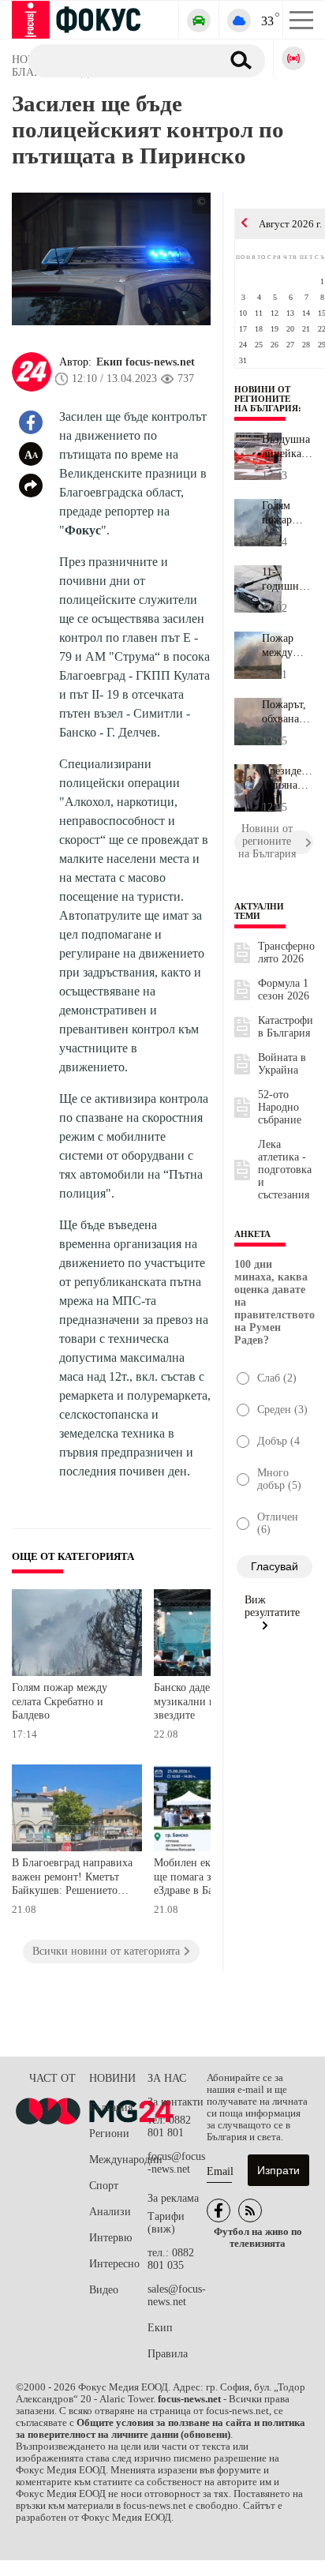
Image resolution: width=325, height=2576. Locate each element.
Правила (168, 2354)
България (111, 2107)
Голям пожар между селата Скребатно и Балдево (60, 1701)
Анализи (110, 2212)
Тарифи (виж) (166, 2223)
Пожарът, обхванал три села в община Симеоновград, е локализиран (288, 712)
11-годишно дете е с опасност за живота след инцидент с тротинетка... (288, 579)
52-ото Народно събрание (280, 1107)
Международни (118, 2160)
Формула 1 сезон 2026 (284, 990)
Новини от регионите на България (266, 399)
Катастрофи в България (286, 1027)
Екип (160, 2328)
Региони (109, 2134)
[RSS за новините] (250, 2210)
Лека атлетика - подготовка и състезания (285, 1170)
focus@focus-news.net (176, 2163)
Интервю (110, 2238)
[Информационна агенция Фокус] (219, 2210)
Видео (104, 2290)
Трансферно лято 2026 (286, 952)
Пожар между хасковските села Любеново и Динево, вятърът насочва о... (288, 646)
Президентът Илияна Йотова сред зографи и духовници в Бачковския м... (288, 778)
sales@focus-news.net (177, 2295)
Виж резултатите (272, 1606)
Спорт (104, 2186)
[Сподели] (31, 486)
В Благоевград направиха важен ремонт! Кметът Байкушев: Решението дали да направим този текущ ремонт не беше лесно (72, 1879)
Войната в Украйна (282, 1064)
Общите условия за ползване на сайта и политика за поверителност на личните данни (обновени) (161, 2429)
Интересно (114, 2264)
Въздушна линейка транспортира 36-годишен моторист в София (288, 447)
